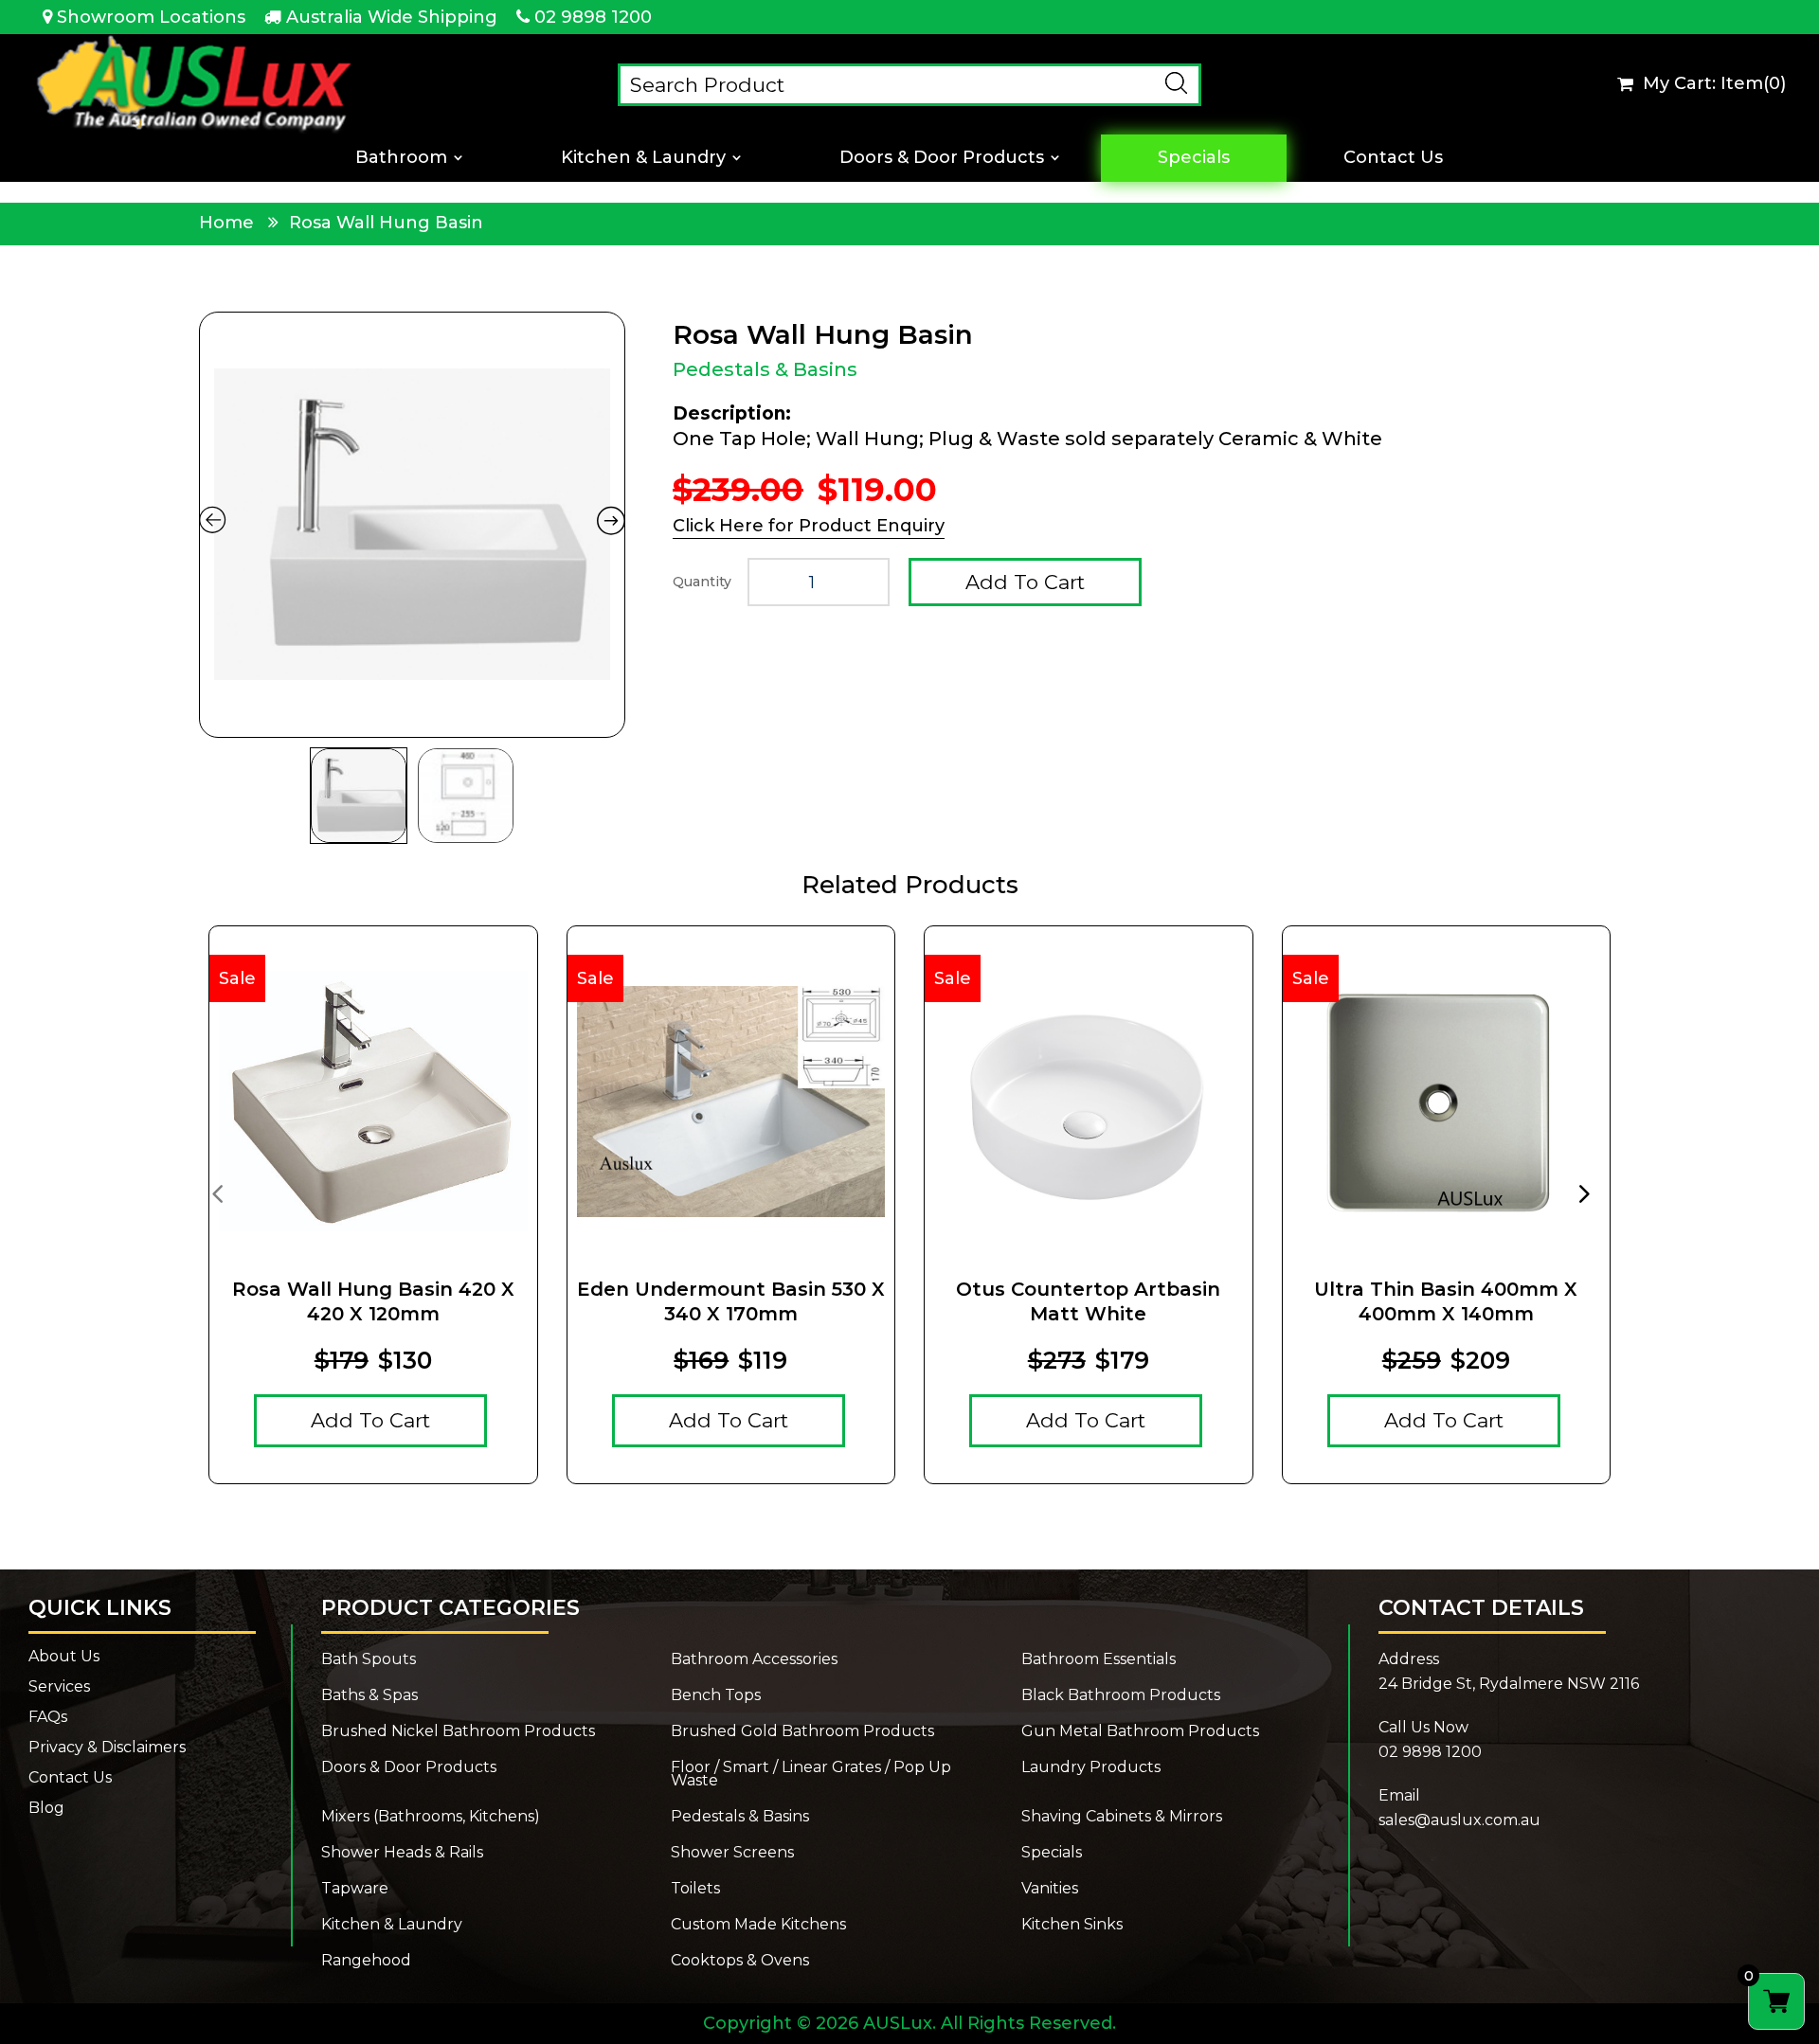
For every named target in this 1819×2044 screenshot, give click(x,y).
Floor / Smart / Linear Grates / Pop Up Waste (811, 1774)
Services (59, 1687)
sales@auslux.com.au (1459, 1820)
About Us (64, 1657)
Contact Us (1393, 158)
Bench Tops (716, 1695)
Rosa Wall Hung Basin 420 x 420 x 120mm (373, 1301)
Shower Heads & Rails (402, 1853)
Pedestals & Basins (765, 369)
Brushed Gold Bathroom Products (802, 1731)
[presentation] (217, 1192)
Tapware (355, 1889)
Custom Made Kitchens (758, 1925)
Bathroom (401, 158)
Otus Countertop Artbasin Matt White (1088, 1301)
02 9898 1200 (593, 17)
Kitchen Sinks (1072, 1925)
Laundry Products (1091, 1768)
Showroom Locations (151, 17)
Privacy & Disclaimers (107, 1748)
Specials (1194, 158)
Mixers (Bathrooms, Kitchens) (431, 1817)
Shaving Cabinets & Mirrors (1122, 1817)
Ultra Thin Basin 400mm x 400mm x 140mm (1446, 1301)
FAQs (48, 1717)
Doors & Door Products (942, 158)
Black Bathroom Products (1121, 1695)
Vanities (1050, 1889)
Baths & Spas (369, 1695)
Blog (46, 1808)
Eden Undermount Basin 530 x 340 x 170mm (731, 1301)
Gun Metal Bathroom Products (1140, 1731)
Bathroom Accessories (754, 1659)
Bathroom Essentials (1099, 1659)
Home (226, 223)
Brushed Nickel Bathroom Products (458, 1731)
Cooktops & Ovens (740, 1961)
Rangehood (366, 1961)
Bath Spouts (369, 1659)
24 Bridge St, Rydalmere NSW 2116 (1509, 1684)
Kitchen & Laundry (643, 158)
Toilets (695, 1889)
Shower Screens (732, 1853)
